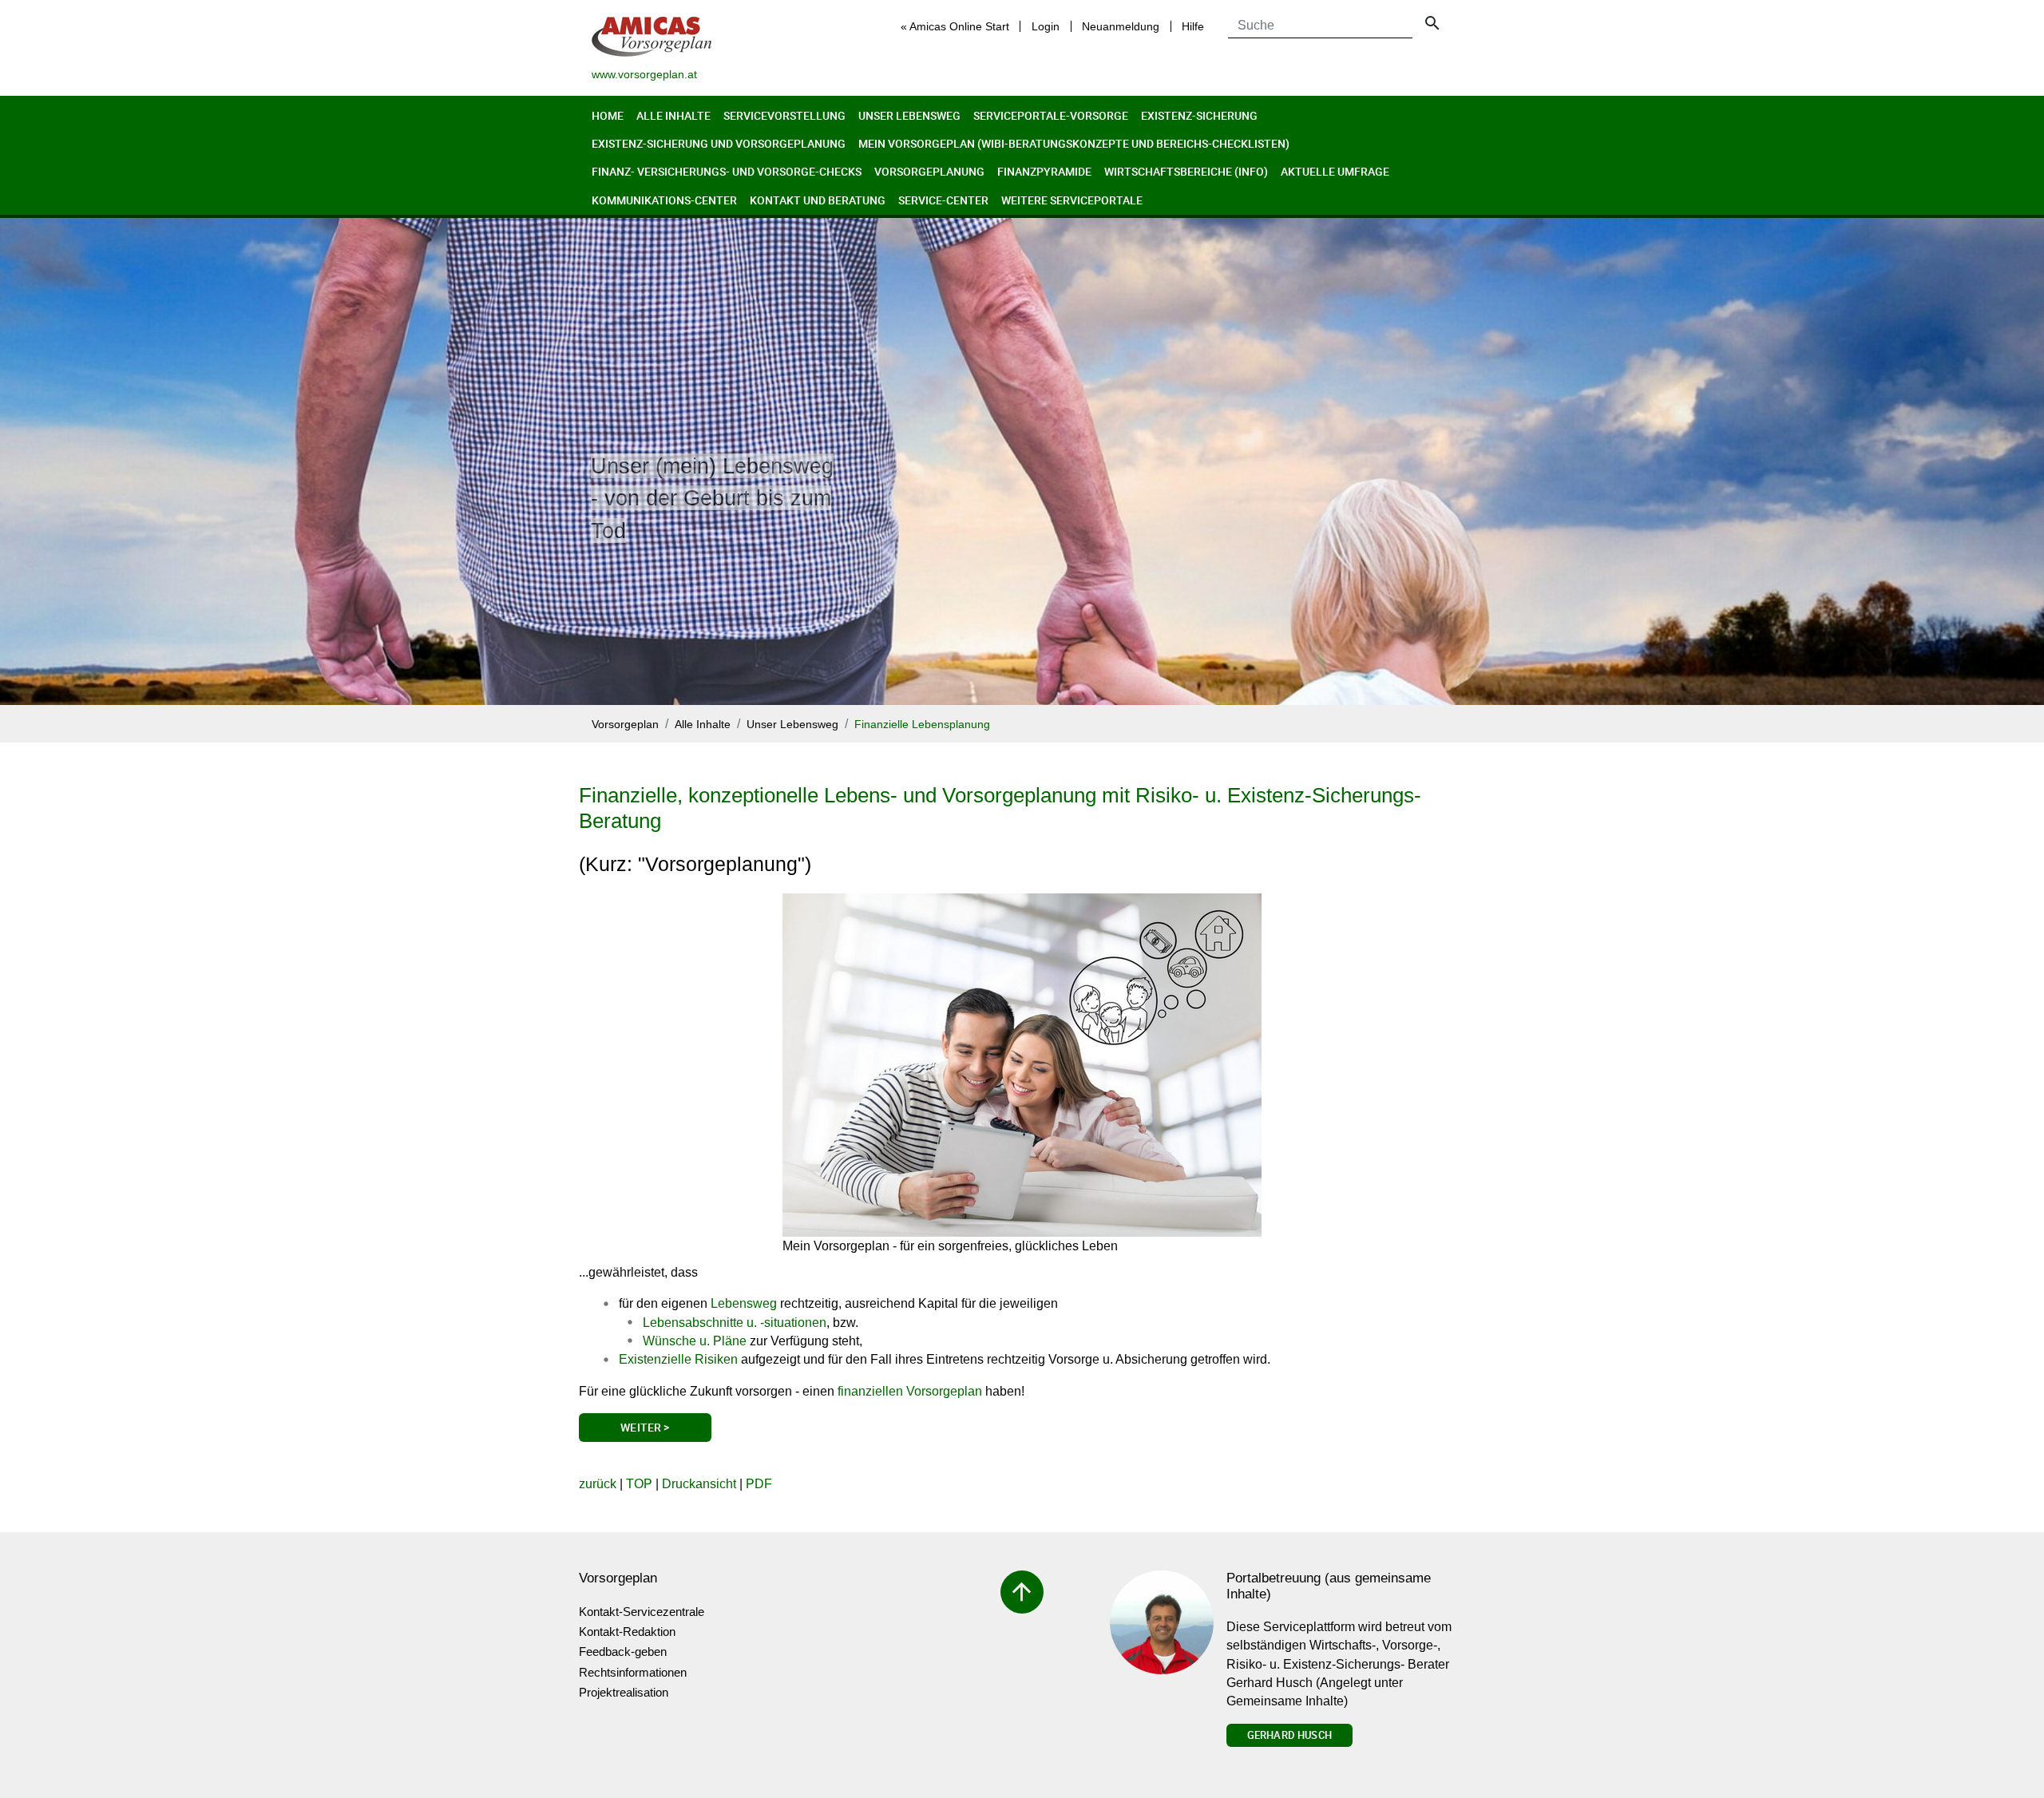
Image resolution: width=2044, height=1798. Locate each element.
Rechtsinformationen (633, 1672)
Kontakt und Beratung (818, 200)
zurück (598, 1484)
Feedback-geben (623, 1651)
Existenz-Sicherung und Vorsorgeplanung (719, 143)
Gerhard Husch (1289, 1735)
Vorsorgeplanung (929, 171)
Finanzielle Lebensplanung (922, 725)
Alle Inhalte (673, 115)
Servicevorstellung (784, 115)
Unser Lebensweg (909, 115)
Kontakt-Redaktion (627, 1632)
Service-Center (943, 200)
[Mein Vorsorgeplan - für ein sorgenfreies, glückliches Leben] (1022, 1065)
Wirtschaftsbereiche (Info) (1186, 171)
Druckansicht (699, 1484)
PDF (759, 1484)
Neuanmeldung (1121, 26)
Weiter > (645, 1427)
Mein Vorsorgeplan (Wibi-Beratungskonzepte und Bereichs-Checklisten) (1074, 143)
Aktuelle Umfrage (1335, 171)
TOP (639, 1484)
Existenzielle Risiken (678, 1359)
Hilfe (1193, 26)
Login (1046, 26)
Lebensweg (744, 1303)
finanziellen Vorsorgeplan (910, 1391)
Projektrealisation (624, 1692)
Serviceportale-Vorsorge (1051, 115)
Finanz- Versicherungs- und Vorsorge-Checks (727, 171)
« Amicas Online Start (955, 26)
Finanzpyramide (1044, 171)
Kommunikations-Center (664, 200)
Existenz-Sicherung (1199, 115)
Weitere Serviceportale (1072, 200)
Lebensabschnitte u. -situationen (735, 1323)
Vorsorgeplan (625, 725)
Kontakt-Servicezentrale (642, 1612)
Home (608, 115)
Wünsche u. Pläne (695, 1341)
